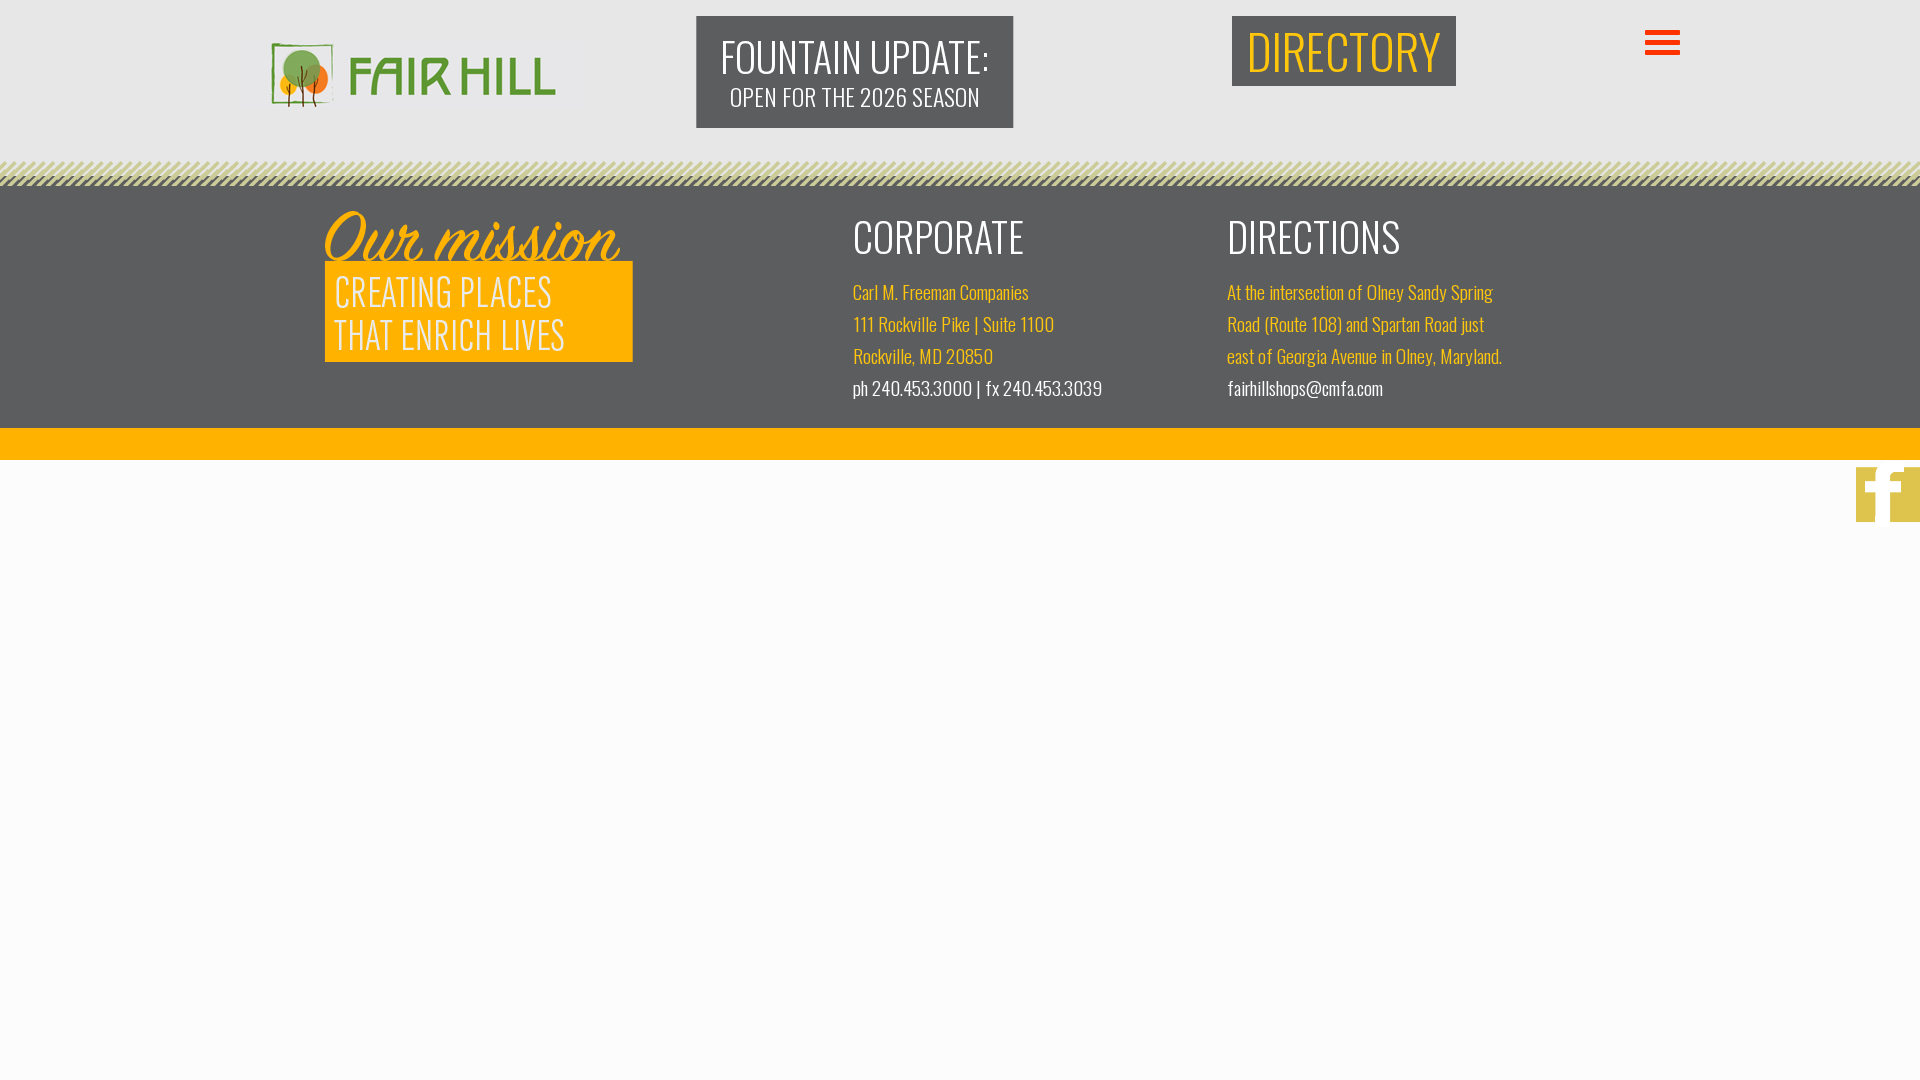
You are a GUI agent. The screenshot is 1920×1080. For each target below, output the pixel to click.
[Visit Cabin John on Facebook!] (1888, 497)
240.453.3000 (922, 387)
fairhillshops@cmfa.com (1305, 387)
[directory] (1344, 51)
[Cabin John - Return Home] (412, 101)
